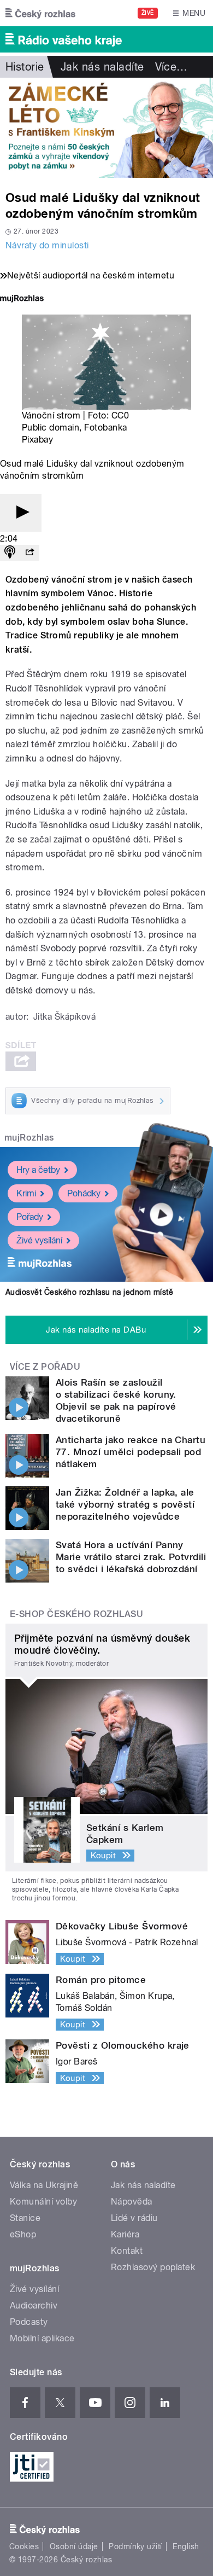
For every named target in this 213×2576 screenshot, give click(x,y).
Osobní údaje (74, 2546)
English (186, 2546)
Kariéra (125, 2234)
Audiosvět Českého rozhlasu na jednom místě (89, 1292)
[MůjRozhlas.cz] (22, 300)
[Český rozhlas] (40, 13)
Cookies (24, 2546)
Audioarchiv (34, 2305)
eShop (23, 2234)
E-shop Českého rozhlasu (76, 1614)
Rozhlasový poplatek (153, 2267)
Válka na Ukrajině (44, 2185)
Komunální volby (43, 2202)
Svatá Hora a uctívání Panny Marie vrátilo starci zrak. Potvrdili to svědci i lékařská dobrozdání (131, 1557)
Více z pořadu (45, 1367)
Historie (25, 67)
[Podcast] (10, 553)
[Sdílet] (29, 553)
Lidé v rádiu (134, 2218)
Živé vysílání (39, 1240)
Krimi (26, 1193)
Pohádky (84, 1193)
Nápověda (132, 2202)
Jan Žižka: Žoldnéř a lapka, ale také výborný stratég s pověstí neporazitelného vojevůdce (125, 1504)
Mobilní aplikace (42, 2338)
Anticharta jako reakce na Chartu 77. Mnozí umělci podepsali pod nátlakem (131, 1452)
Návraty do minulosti (47, 245)
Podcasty (29, 2322)
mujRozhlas (29, 1138)
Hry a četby (38, 1170)
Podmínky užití (135, 2546)
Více (171, 67)
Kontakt (127, 2251)
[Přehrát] (21, 513)
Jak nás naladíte (102, 67)
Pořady (30, 1217)
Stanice (25, 2218)
